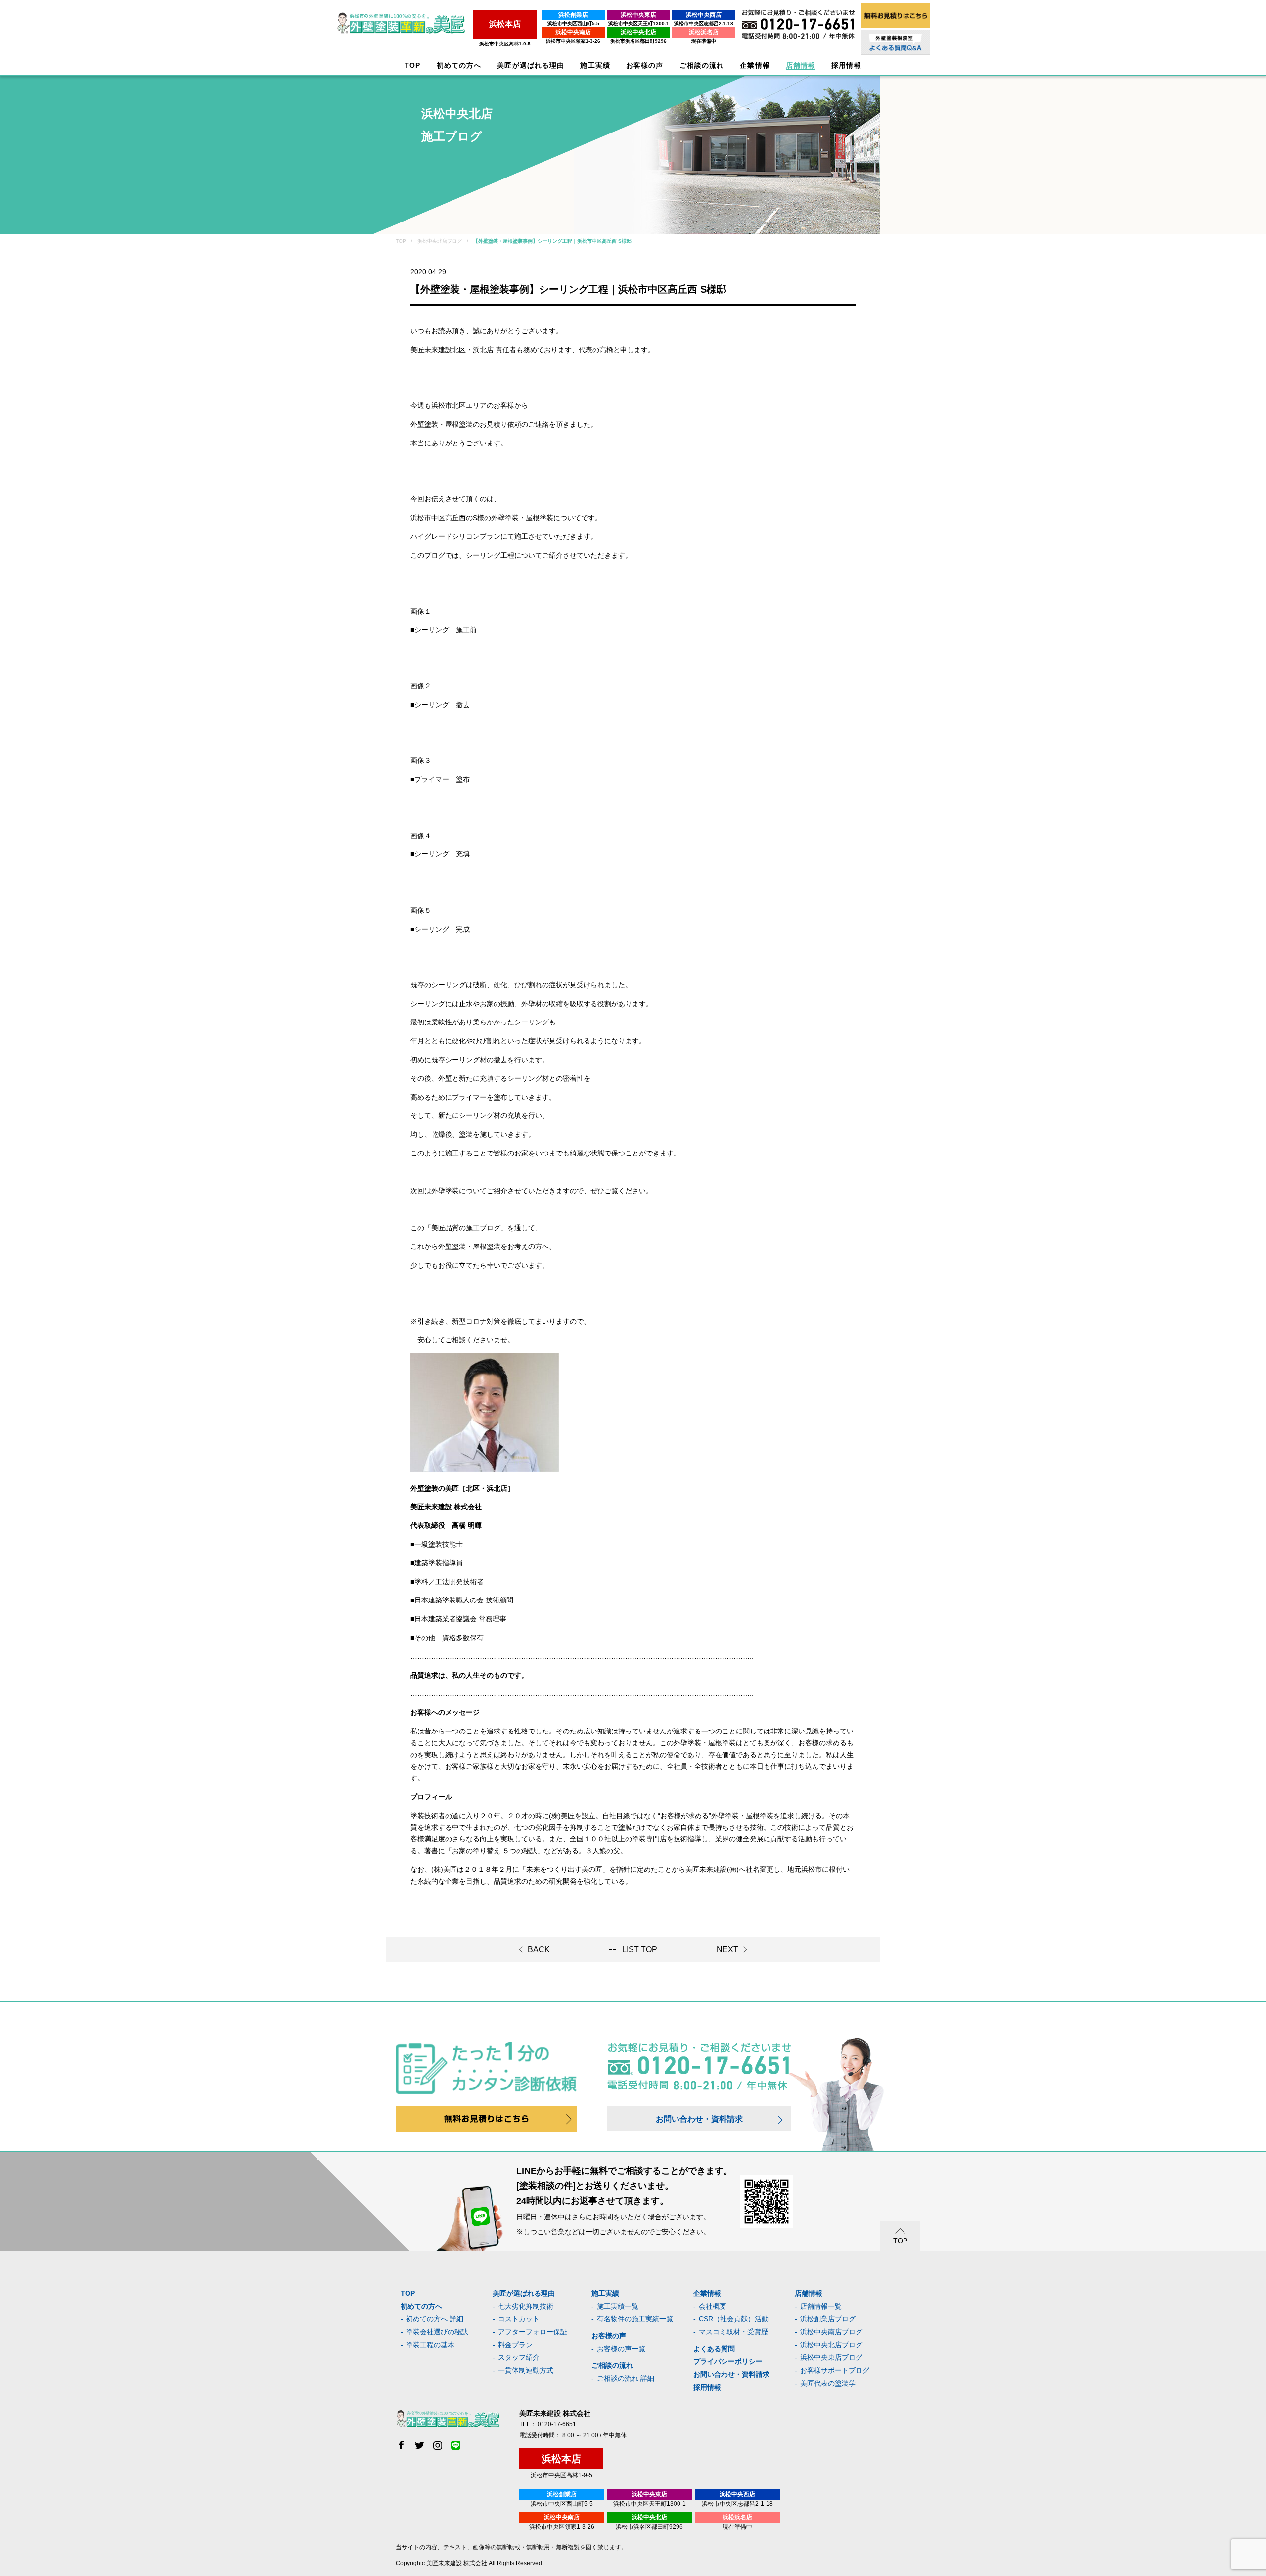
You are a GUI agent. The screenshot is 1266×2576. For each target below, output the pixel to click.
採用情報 (707, 2387)
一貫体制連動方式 (526, 2370)
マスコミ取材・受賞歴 (733, 2332)
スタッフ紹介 (519, 2357)
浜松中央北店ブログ (831, 2345)
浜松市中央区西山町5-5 (573, 23)
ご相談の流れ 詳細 (626, 2378)
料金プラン (515, 2345)
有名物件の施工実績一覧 (635, 2319)
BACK (539, 1949)
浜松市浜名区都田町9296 (638, 41)
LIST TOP (640, 1949)
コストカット (519, 2319)
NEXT (727, 1949)
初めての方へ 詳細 (435, 2319)
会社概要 (713, 2306)
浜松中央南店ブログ (831, 2332)
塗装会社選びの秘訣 (437, 2332)
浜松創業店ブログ (828, 2319)
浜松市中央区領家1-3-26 (573, 41)
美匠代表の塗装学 (828, 2383)
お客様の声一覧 (621, 2349)
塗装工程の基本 (430, 2345)
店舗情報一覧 (821, 2306)
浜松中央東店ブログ (831, 2357)
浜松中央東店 (638, 15)
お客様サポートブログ (835, 2370)
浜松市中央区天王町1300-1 (639, 23)
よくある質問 (714, 2349)
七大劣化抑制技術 (526, 2306)
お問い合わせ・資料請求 (699, 2119)
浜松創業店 (573, 15)
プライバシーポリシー (728, 2361)
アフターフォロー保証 (533, 2332)
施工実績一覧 (618, 2306)
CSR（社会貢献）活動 (734, 2319)
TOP (412, 66)
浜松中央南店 (573, 32)
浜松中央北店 (638, 32)
